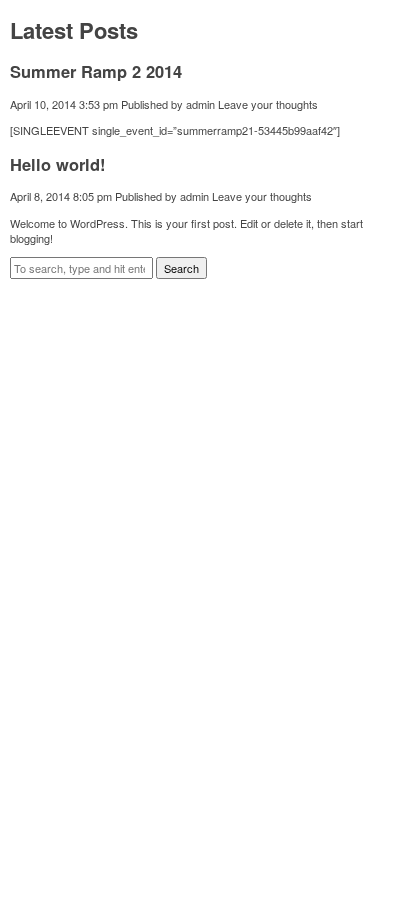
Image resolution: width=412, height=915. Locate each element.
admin (200, 104)
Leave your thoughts (268, 104)
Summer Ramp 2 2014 (96, 71)
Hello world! (58, 164)
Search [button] (181, 268)
